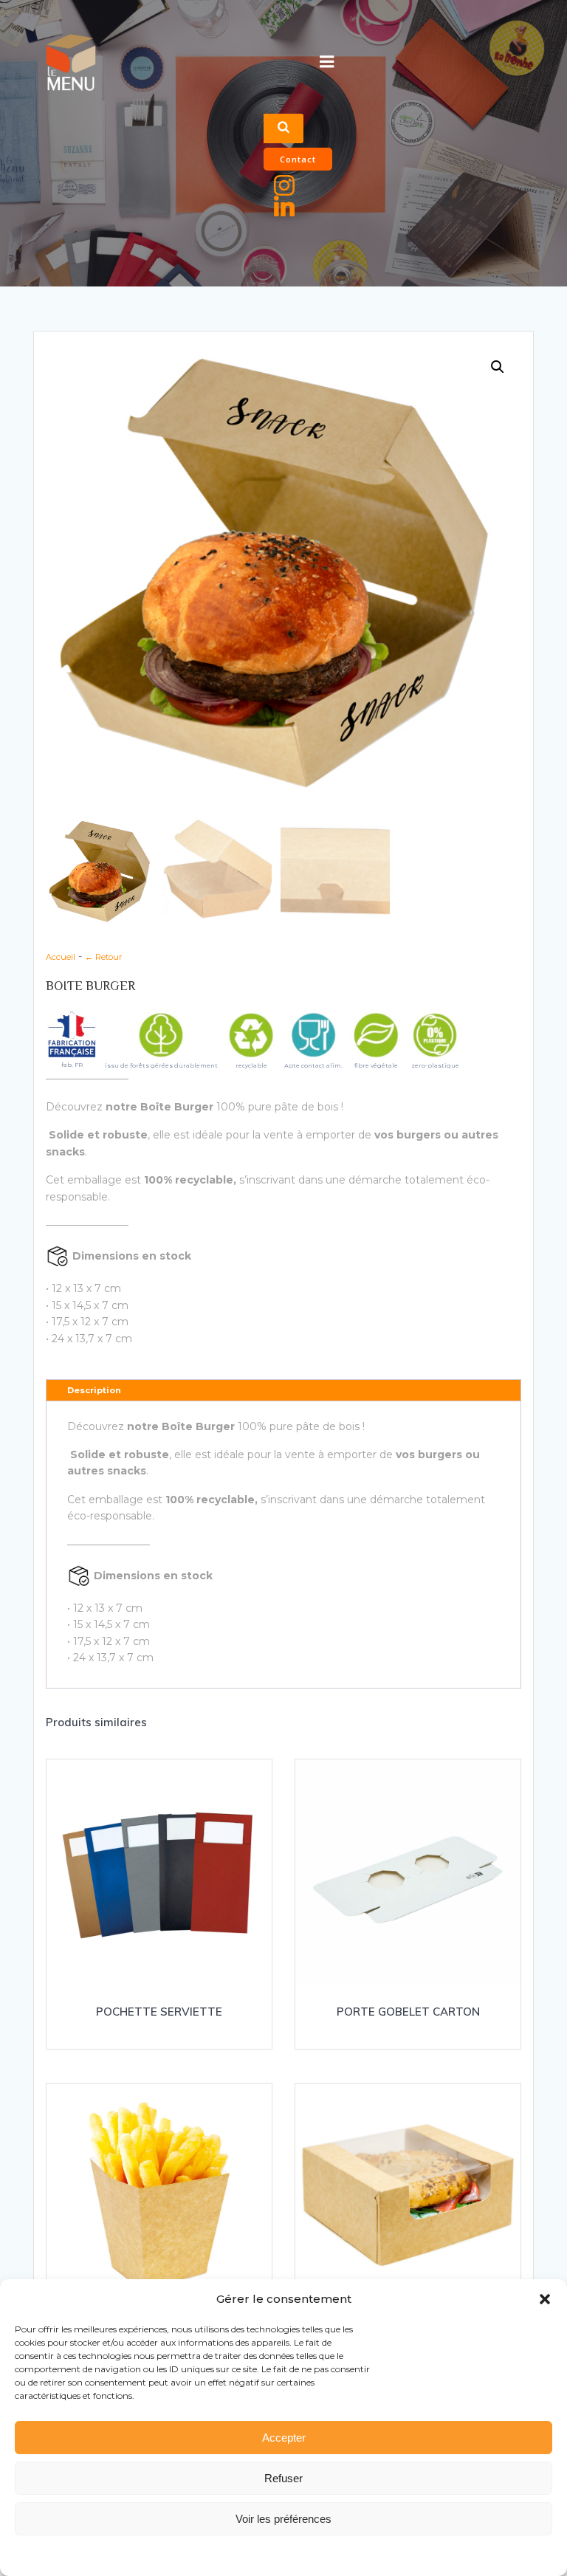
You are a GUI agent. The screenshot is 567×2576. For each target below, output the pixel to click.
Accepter (284, 2438)
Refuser (283, 2478)
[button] (545, 2299)
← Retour (104, 957)
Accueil (61, 957)
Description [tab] (94, 1390)
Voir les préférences (283, 2519)
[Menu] (327, 62)
